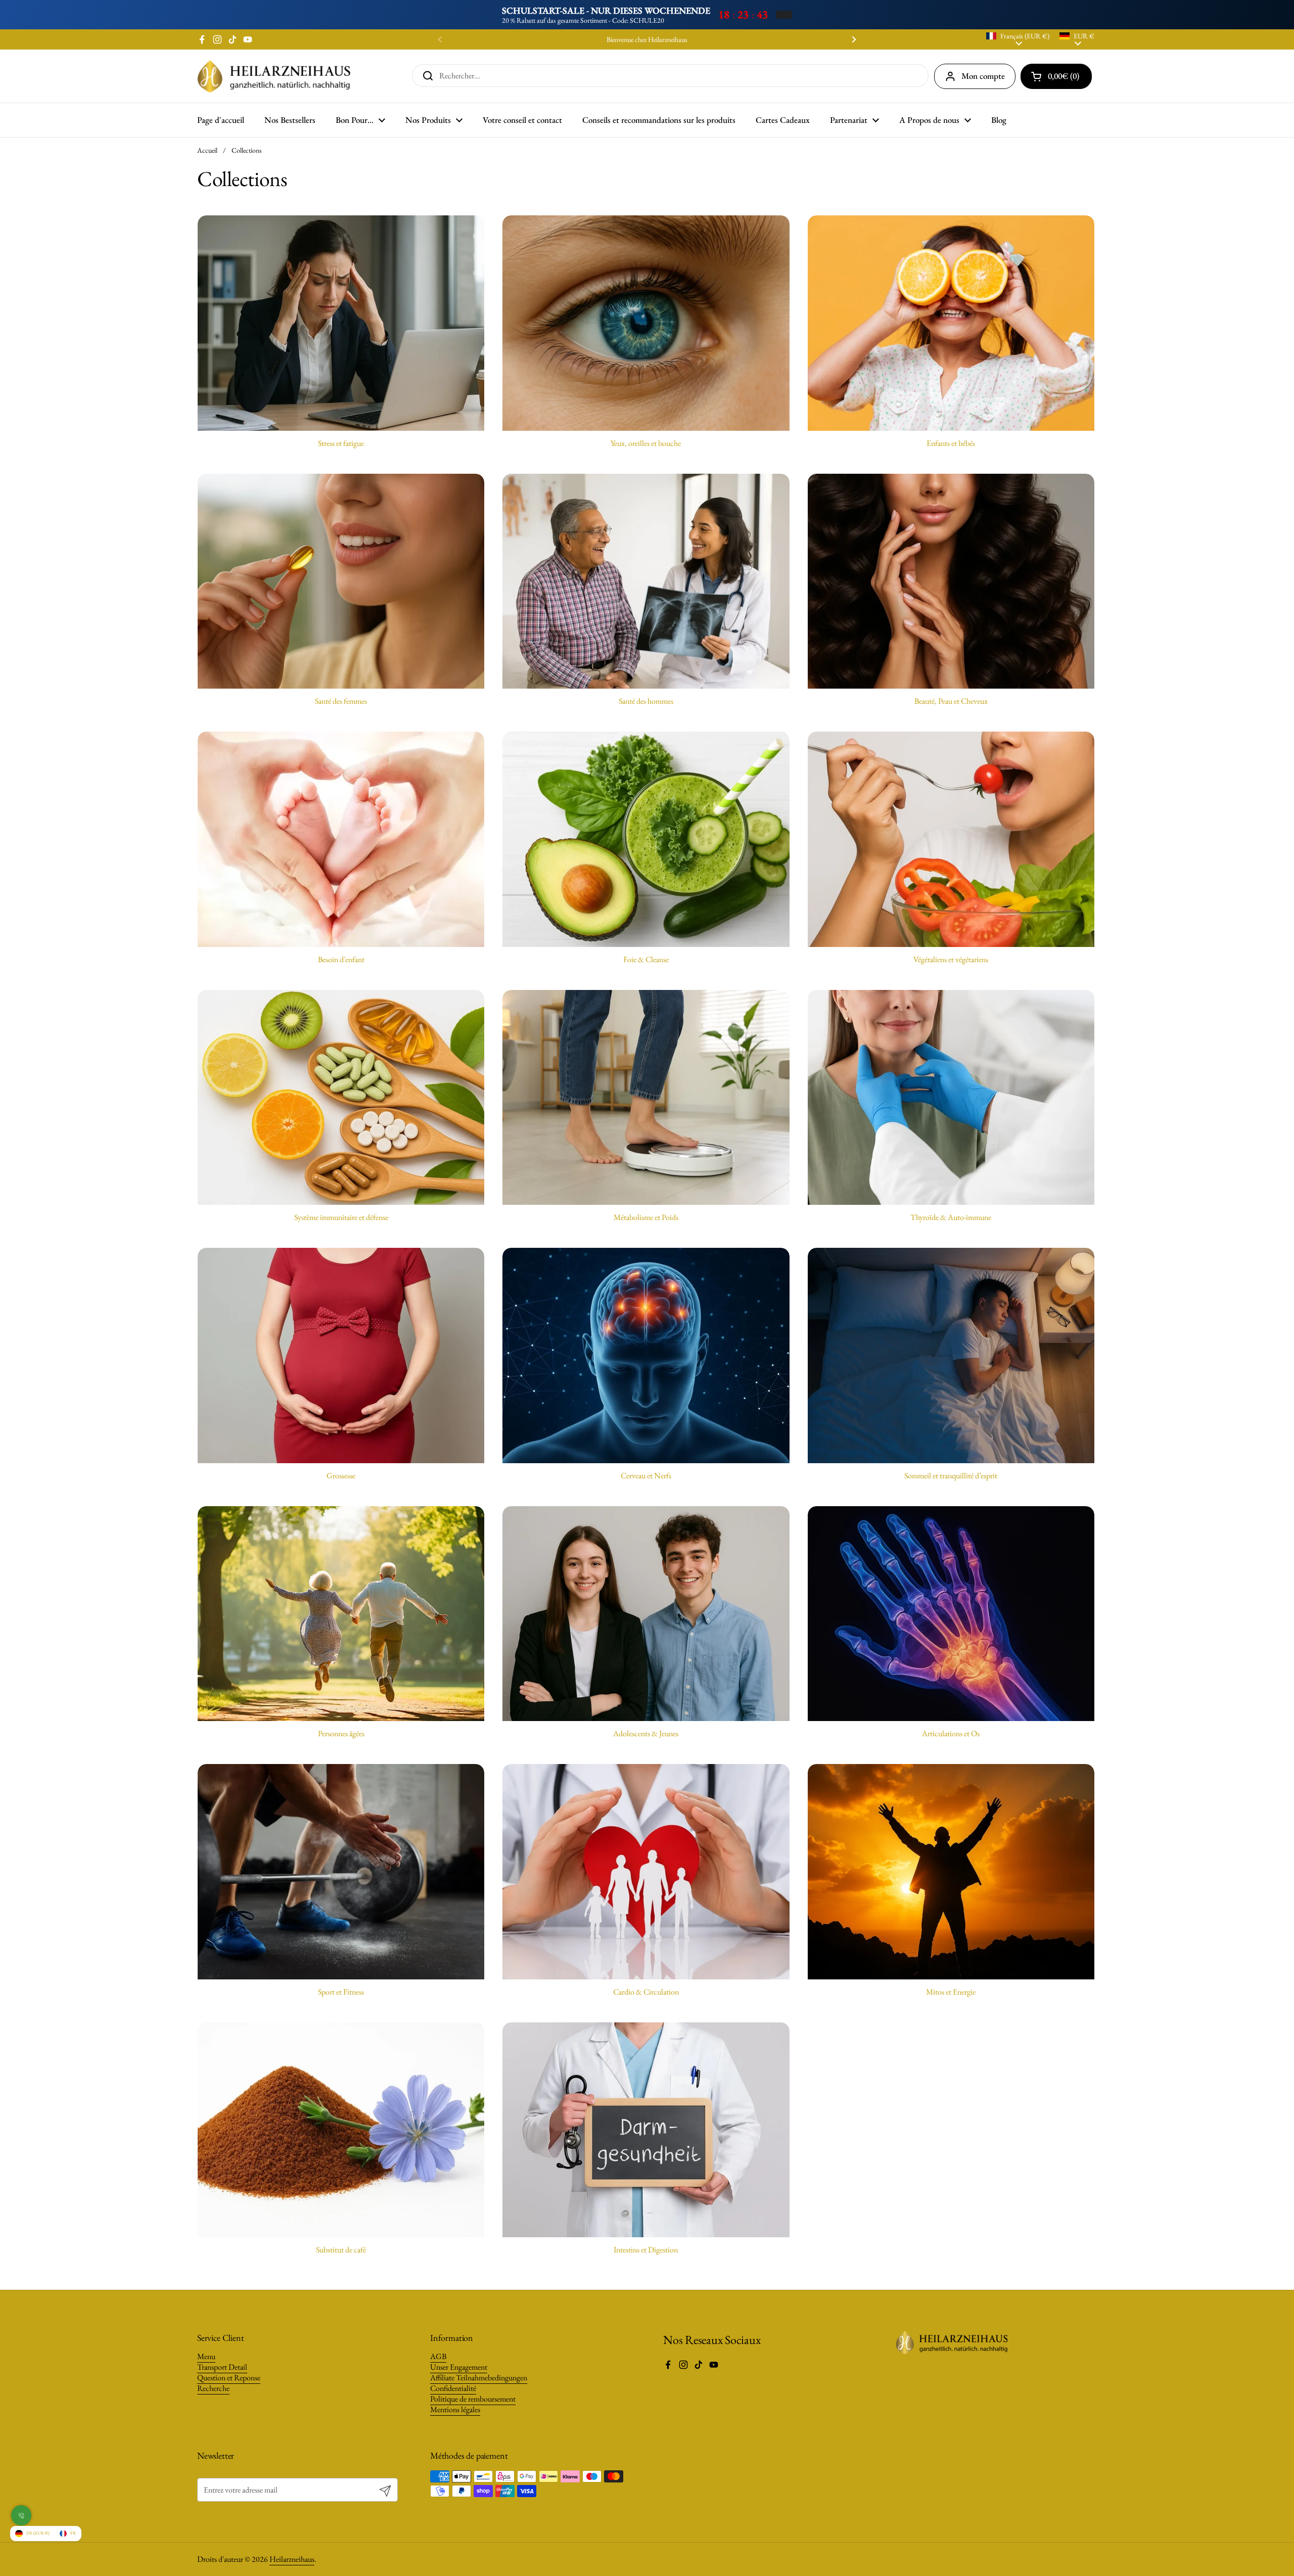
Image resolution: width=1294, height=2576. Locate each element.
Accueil (207, 150)
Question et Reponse (229, 2378)
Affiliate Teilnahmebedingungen (479, 2378)
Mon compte (983, 76)
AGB (438, 2356)
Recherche (213, 2388)
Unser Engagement (459, 2367)
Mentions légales (455, 2409)
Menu (206, 2356)
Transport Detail (222, 2367)
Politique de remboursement (473, 2399)
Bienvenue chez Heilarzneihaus (647, 40)
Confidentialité (453, 2388)
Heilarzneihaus (292, 2559)
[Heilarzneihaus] (274, 76)
